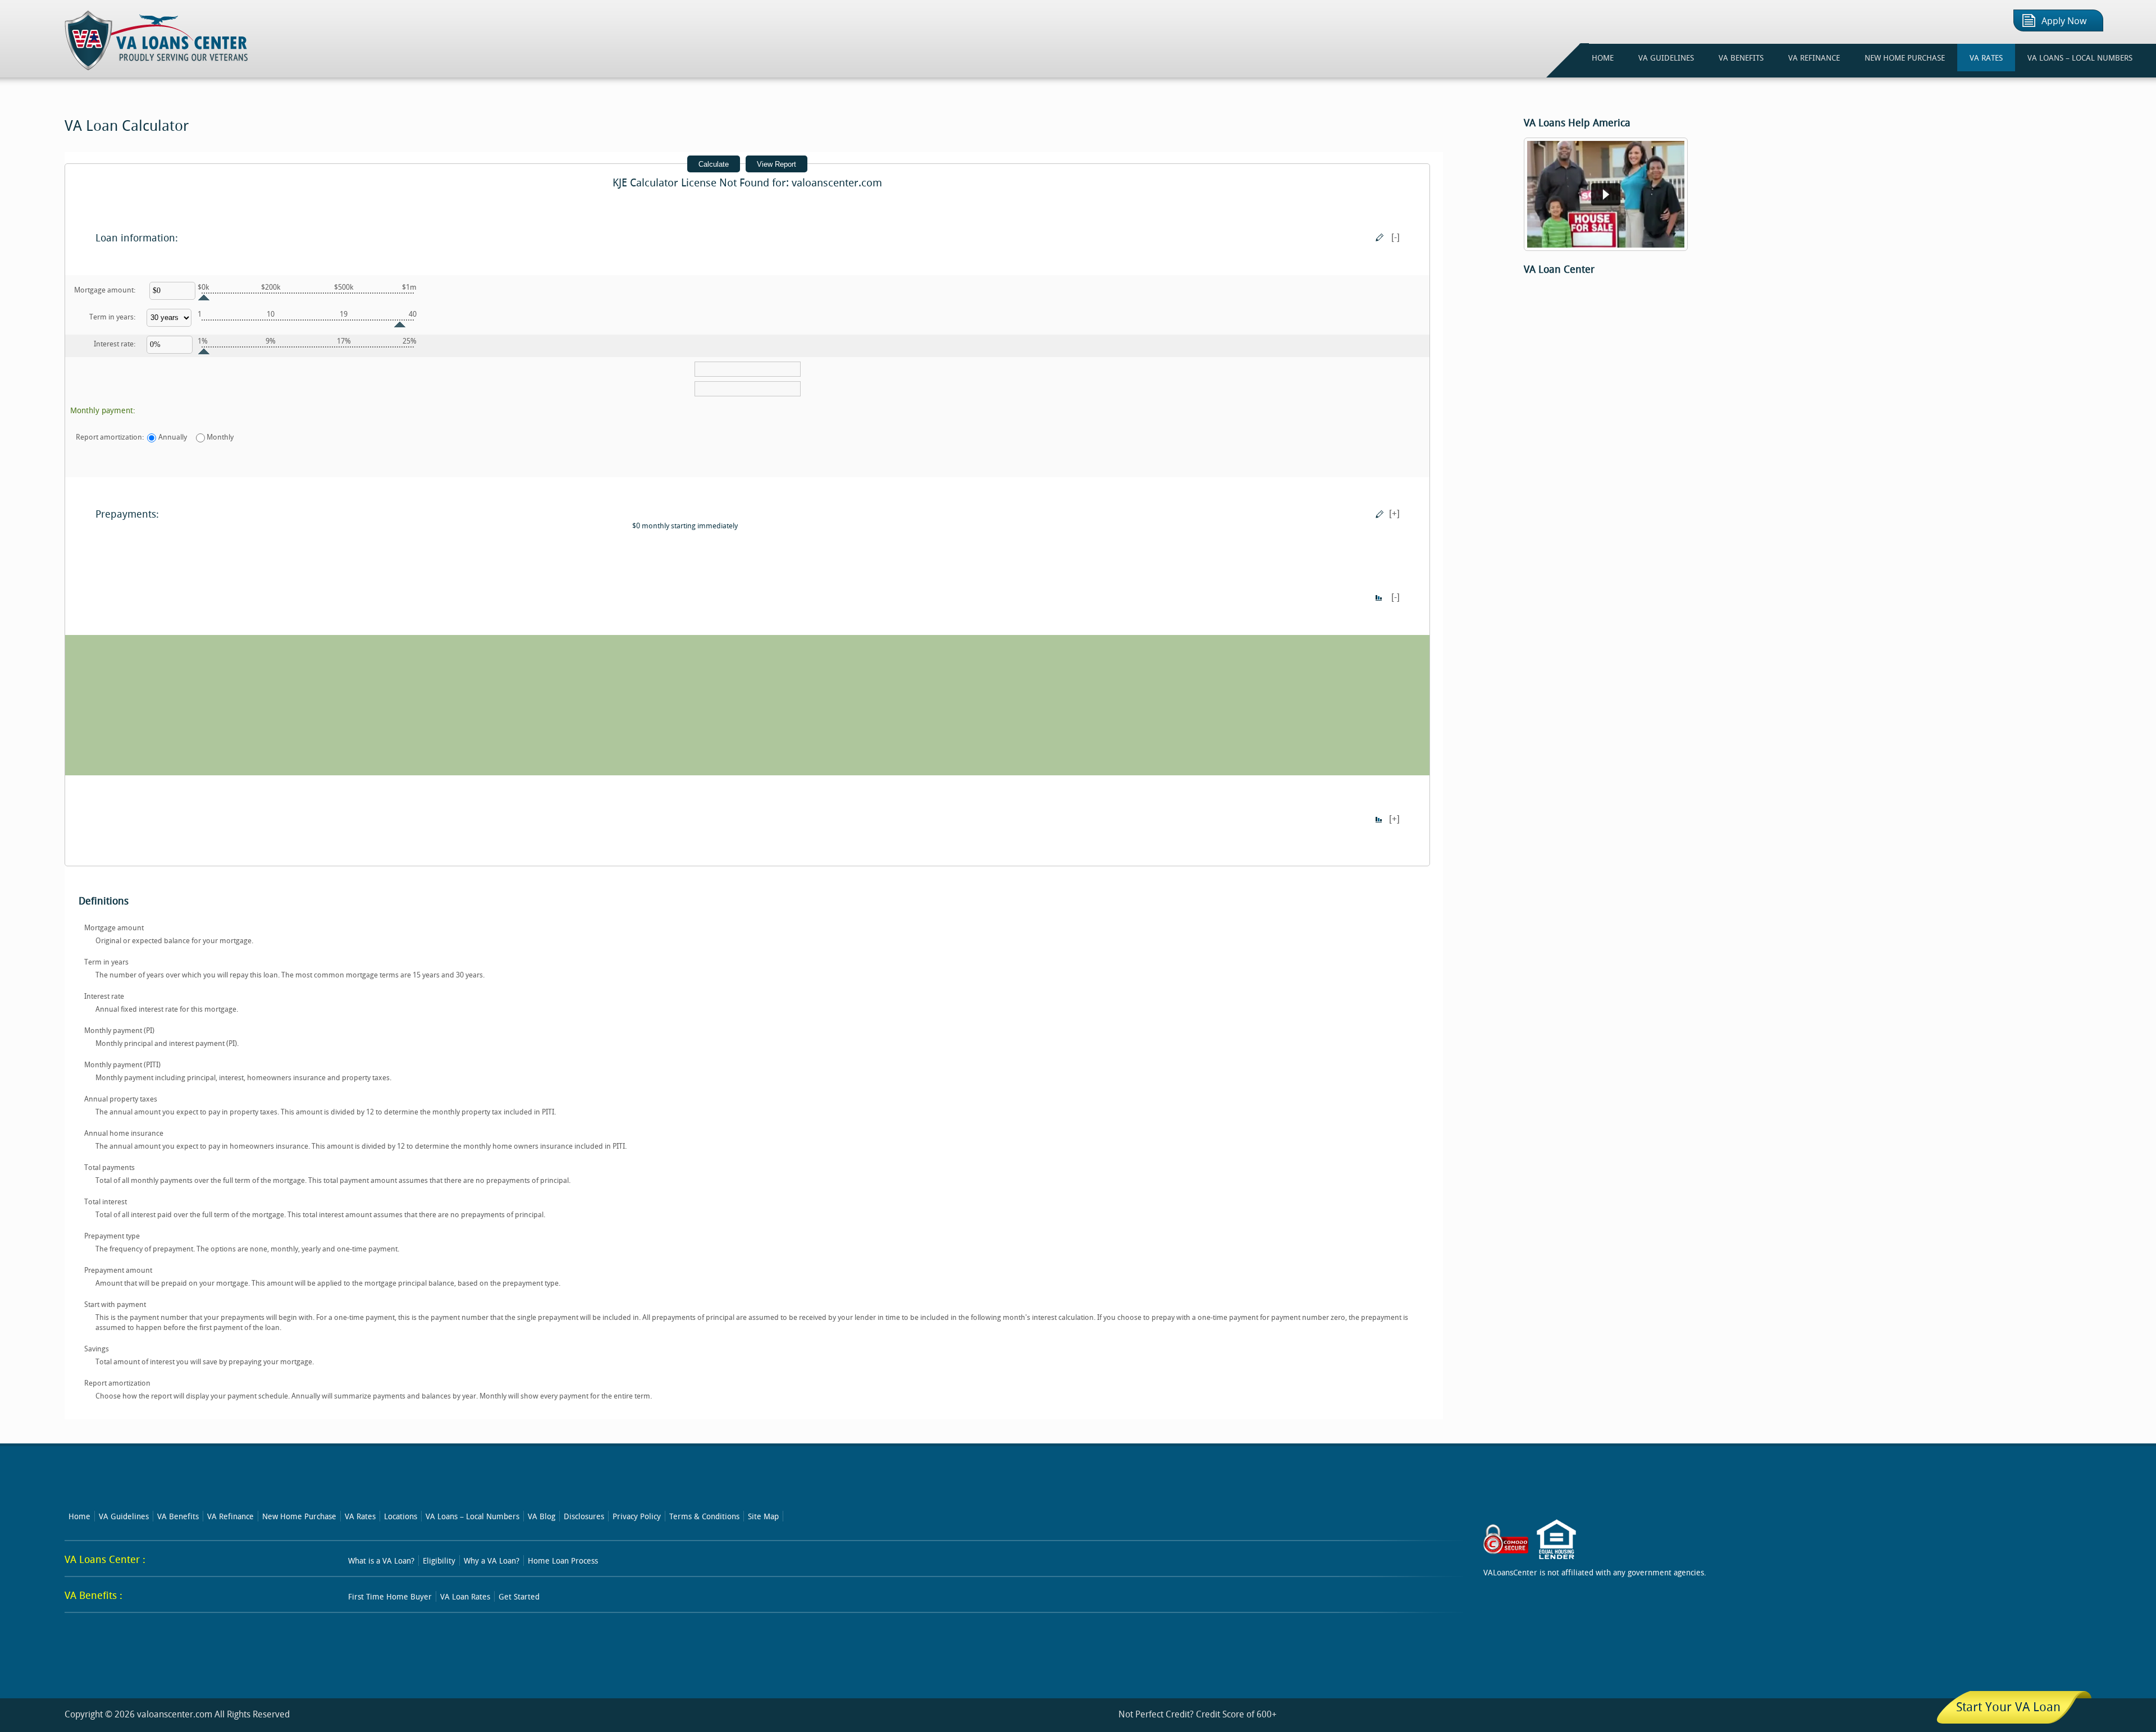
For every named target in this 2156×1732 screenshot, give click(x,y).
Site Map (763, 1516)
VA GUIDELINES (1666, 58)
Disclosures (584, 1516)
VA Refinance (230, 1516)
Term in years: (112, 317)
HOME (1603, 58)
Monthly (220, 437)
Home (79, 1516)
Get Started (519, 1596)
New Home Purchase (299, 1516)
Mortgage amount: (105, 290)
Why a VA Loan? (492, 1560)
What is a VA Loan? (381, 1560)
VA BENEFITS (1741, 58)
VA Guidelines (124, 1516)
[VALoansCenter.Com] (157, 67)
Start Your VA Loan (2008, 1706)
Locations (401, 1516)
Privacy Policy (637, 1516)
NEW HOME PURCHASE (1905, 58)
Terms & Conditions (704, 1516)
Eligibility (439, 1560)
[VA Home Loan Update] (1606, 248)
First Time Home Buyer (390, 1596)
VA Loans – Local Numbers (2080, 58)
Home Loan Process (563, 1560)
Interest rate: (115, 344)
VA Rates (360, 1516)
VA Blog (542, 1516)
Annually (173, 437)
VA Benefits (178, 1516)
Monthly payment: (103, 410)
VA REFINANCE (1814, 58)
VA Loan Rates (465, 1596)
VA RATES (1986, 58)
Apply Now (2064, 21)
